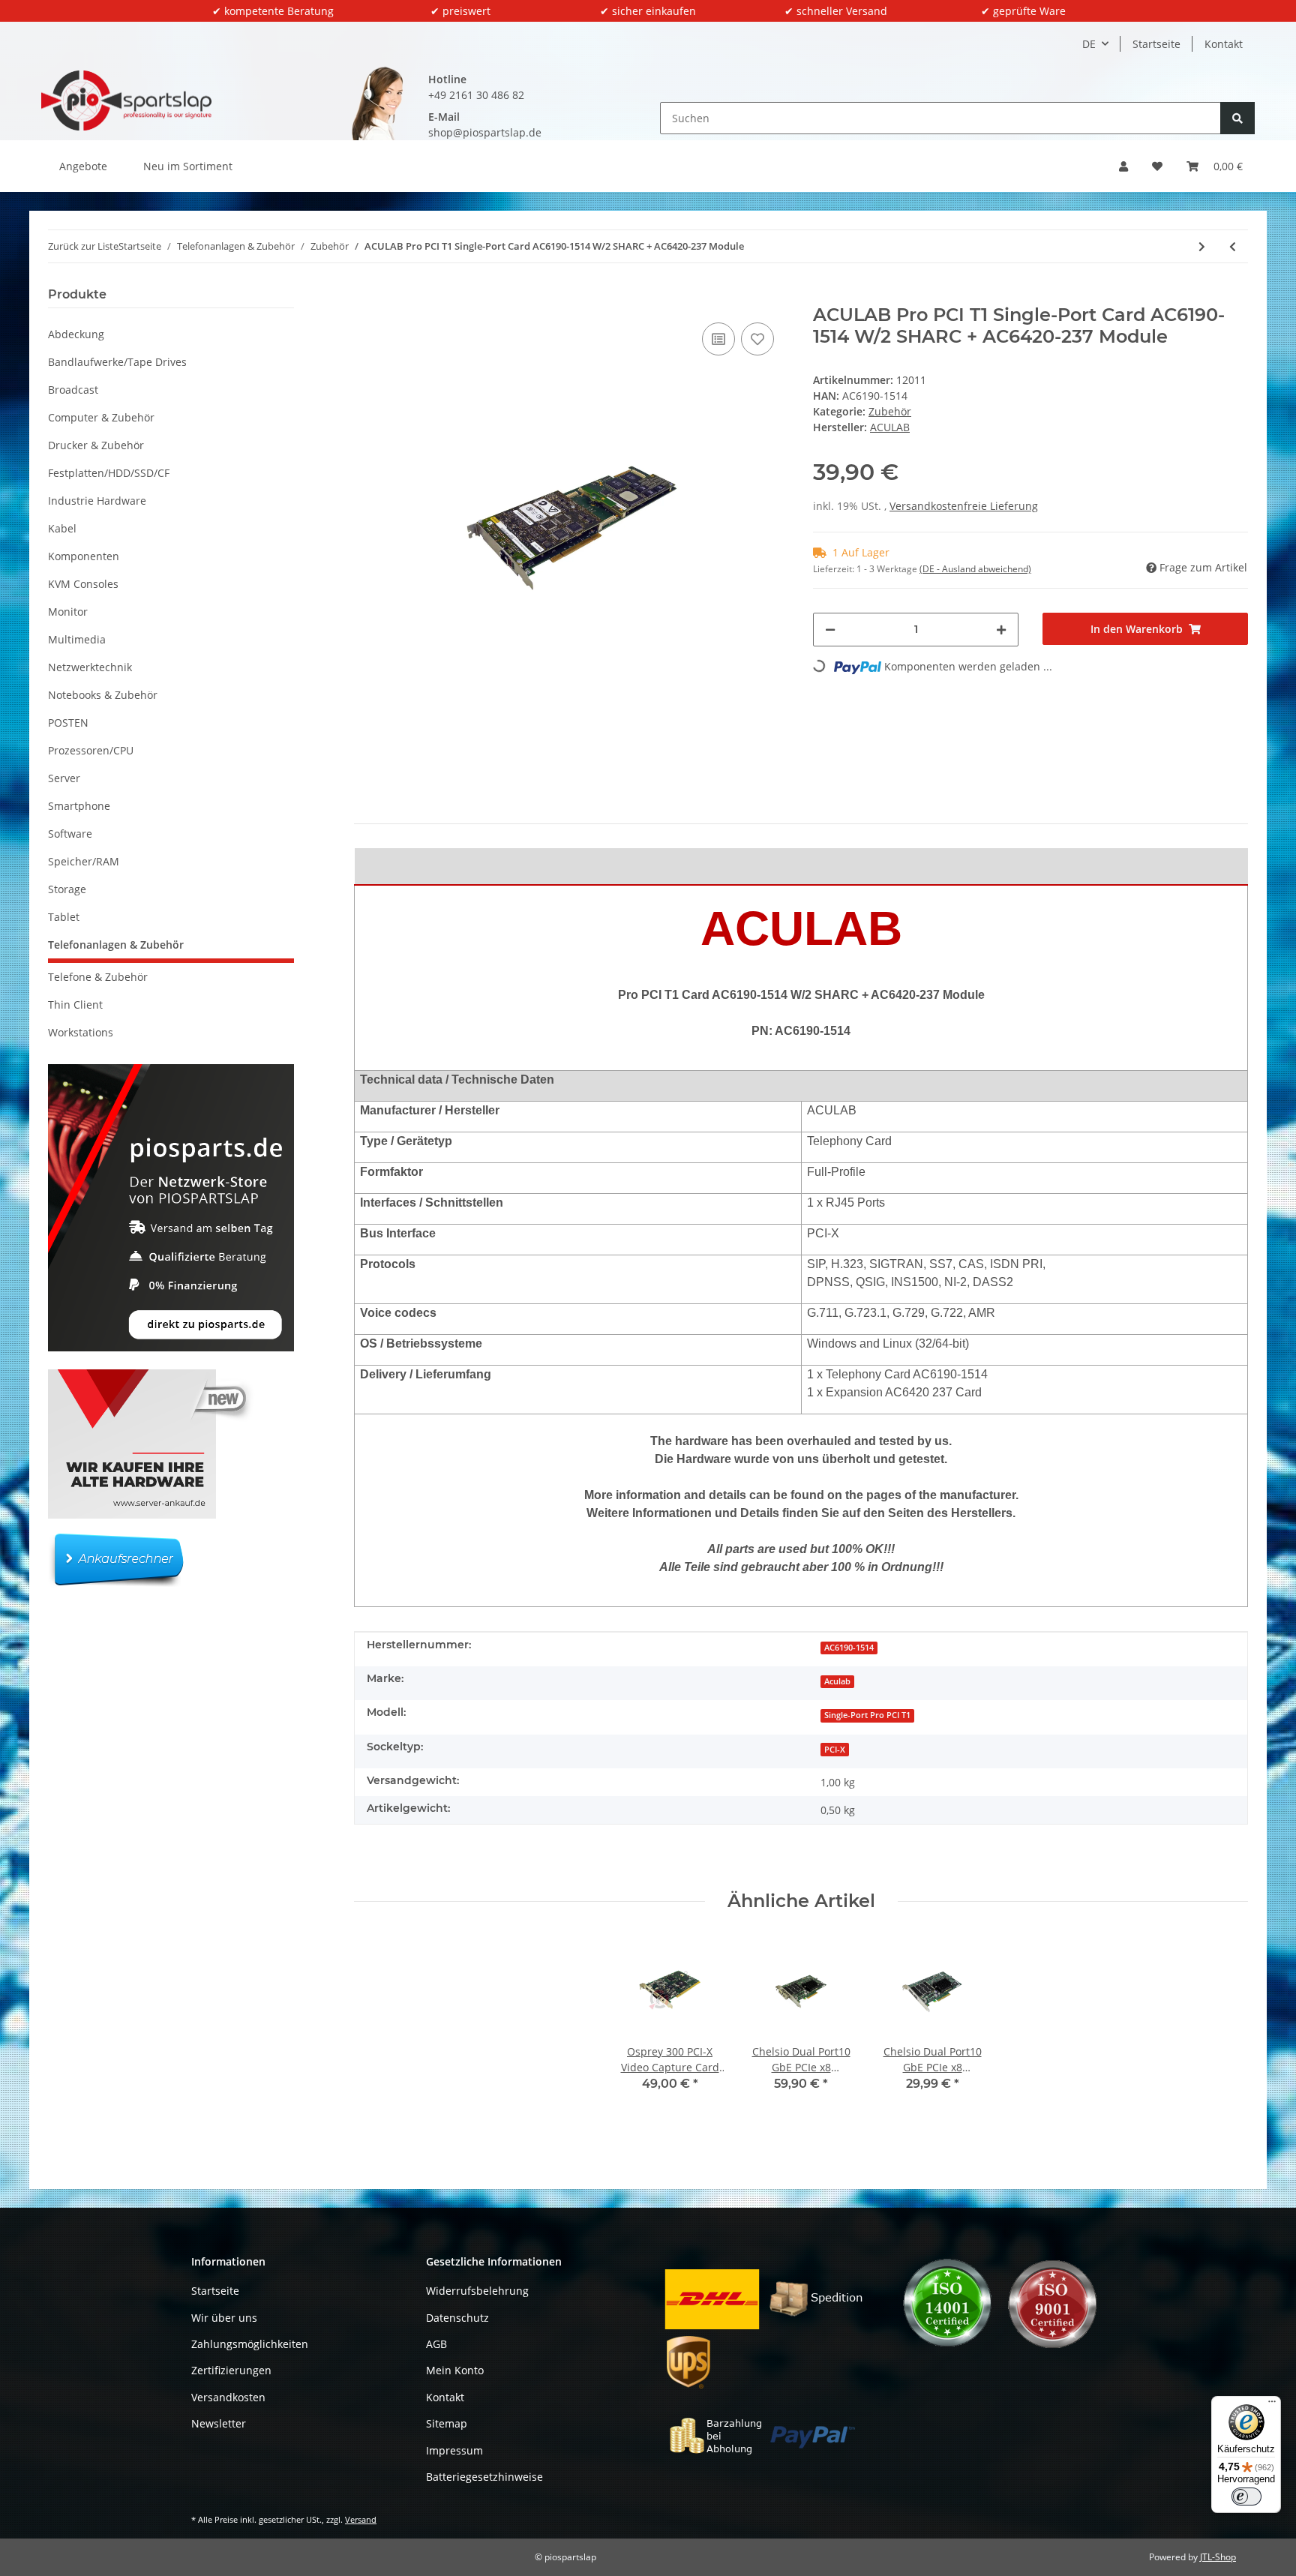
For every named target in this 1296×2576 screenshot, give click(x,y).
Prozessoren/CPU (91, 750)
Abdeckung (76, 334)
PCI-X (835, 1750)
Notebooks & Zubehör (103, 695)
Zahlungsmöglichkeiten (250, 2344)
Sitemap (447, 2423)
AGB (436, 2344)
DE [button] (1089, 44)
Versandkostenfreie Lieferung (964, 506)
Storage (67, 889)
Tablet (64, 917)
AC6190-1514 (849, 1648)
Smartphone (79, 806)
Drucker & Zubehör (96, 445)
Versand (361, 2519)
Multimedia (77, 639)
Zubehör (890, 411)
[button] (1123, 166)
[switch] (1246, 2497)
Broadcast (73, 390)
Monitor (68, 612)
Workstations (81, 1032)
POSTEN (68, 723)
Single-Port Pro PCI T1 (867, 1715)
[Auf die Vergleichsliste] (718, 339)
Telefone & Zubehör (98, 977)
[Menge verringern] (830, 630)
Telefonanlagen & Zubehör (116, 945)
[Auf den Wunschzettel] (757, 339)
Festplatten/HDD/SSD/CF (109, 473)
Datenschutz (457, 2318)
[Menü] (1272, 2405)
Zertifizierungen (231, 2370)
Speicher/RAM (84, 861)
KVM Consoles (83, 584)
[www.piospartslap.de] (126, 100)
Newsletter (219, 2423)
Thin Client (75, 1005)
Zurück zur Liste (83, 246)
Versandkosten (228, 2397)
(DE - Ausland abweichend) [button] (975, 569)
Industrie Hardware (97, 501)
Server (64, 778)
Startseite (1156, 44)
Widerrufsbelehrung (477, 2291)
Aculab (837, 1681)
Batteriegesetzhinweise (484, 2477)
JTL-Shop (1218, 2557)
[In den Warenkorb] (366, 296)
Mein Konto (455, 2370)
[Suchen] (1237, 118)
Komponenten (84, 556)
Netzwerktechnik (90, 667)
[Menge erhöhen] (1001, 630)
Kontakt (1224, 44)
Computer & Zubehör (101, 417)
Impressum (454, 2450)
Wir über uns (224, 2318)
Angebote (83, 166)
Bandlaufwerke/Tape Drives (117, 362)
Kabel (62, 528)
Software (70, 834)
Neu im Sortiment (188, 166)
